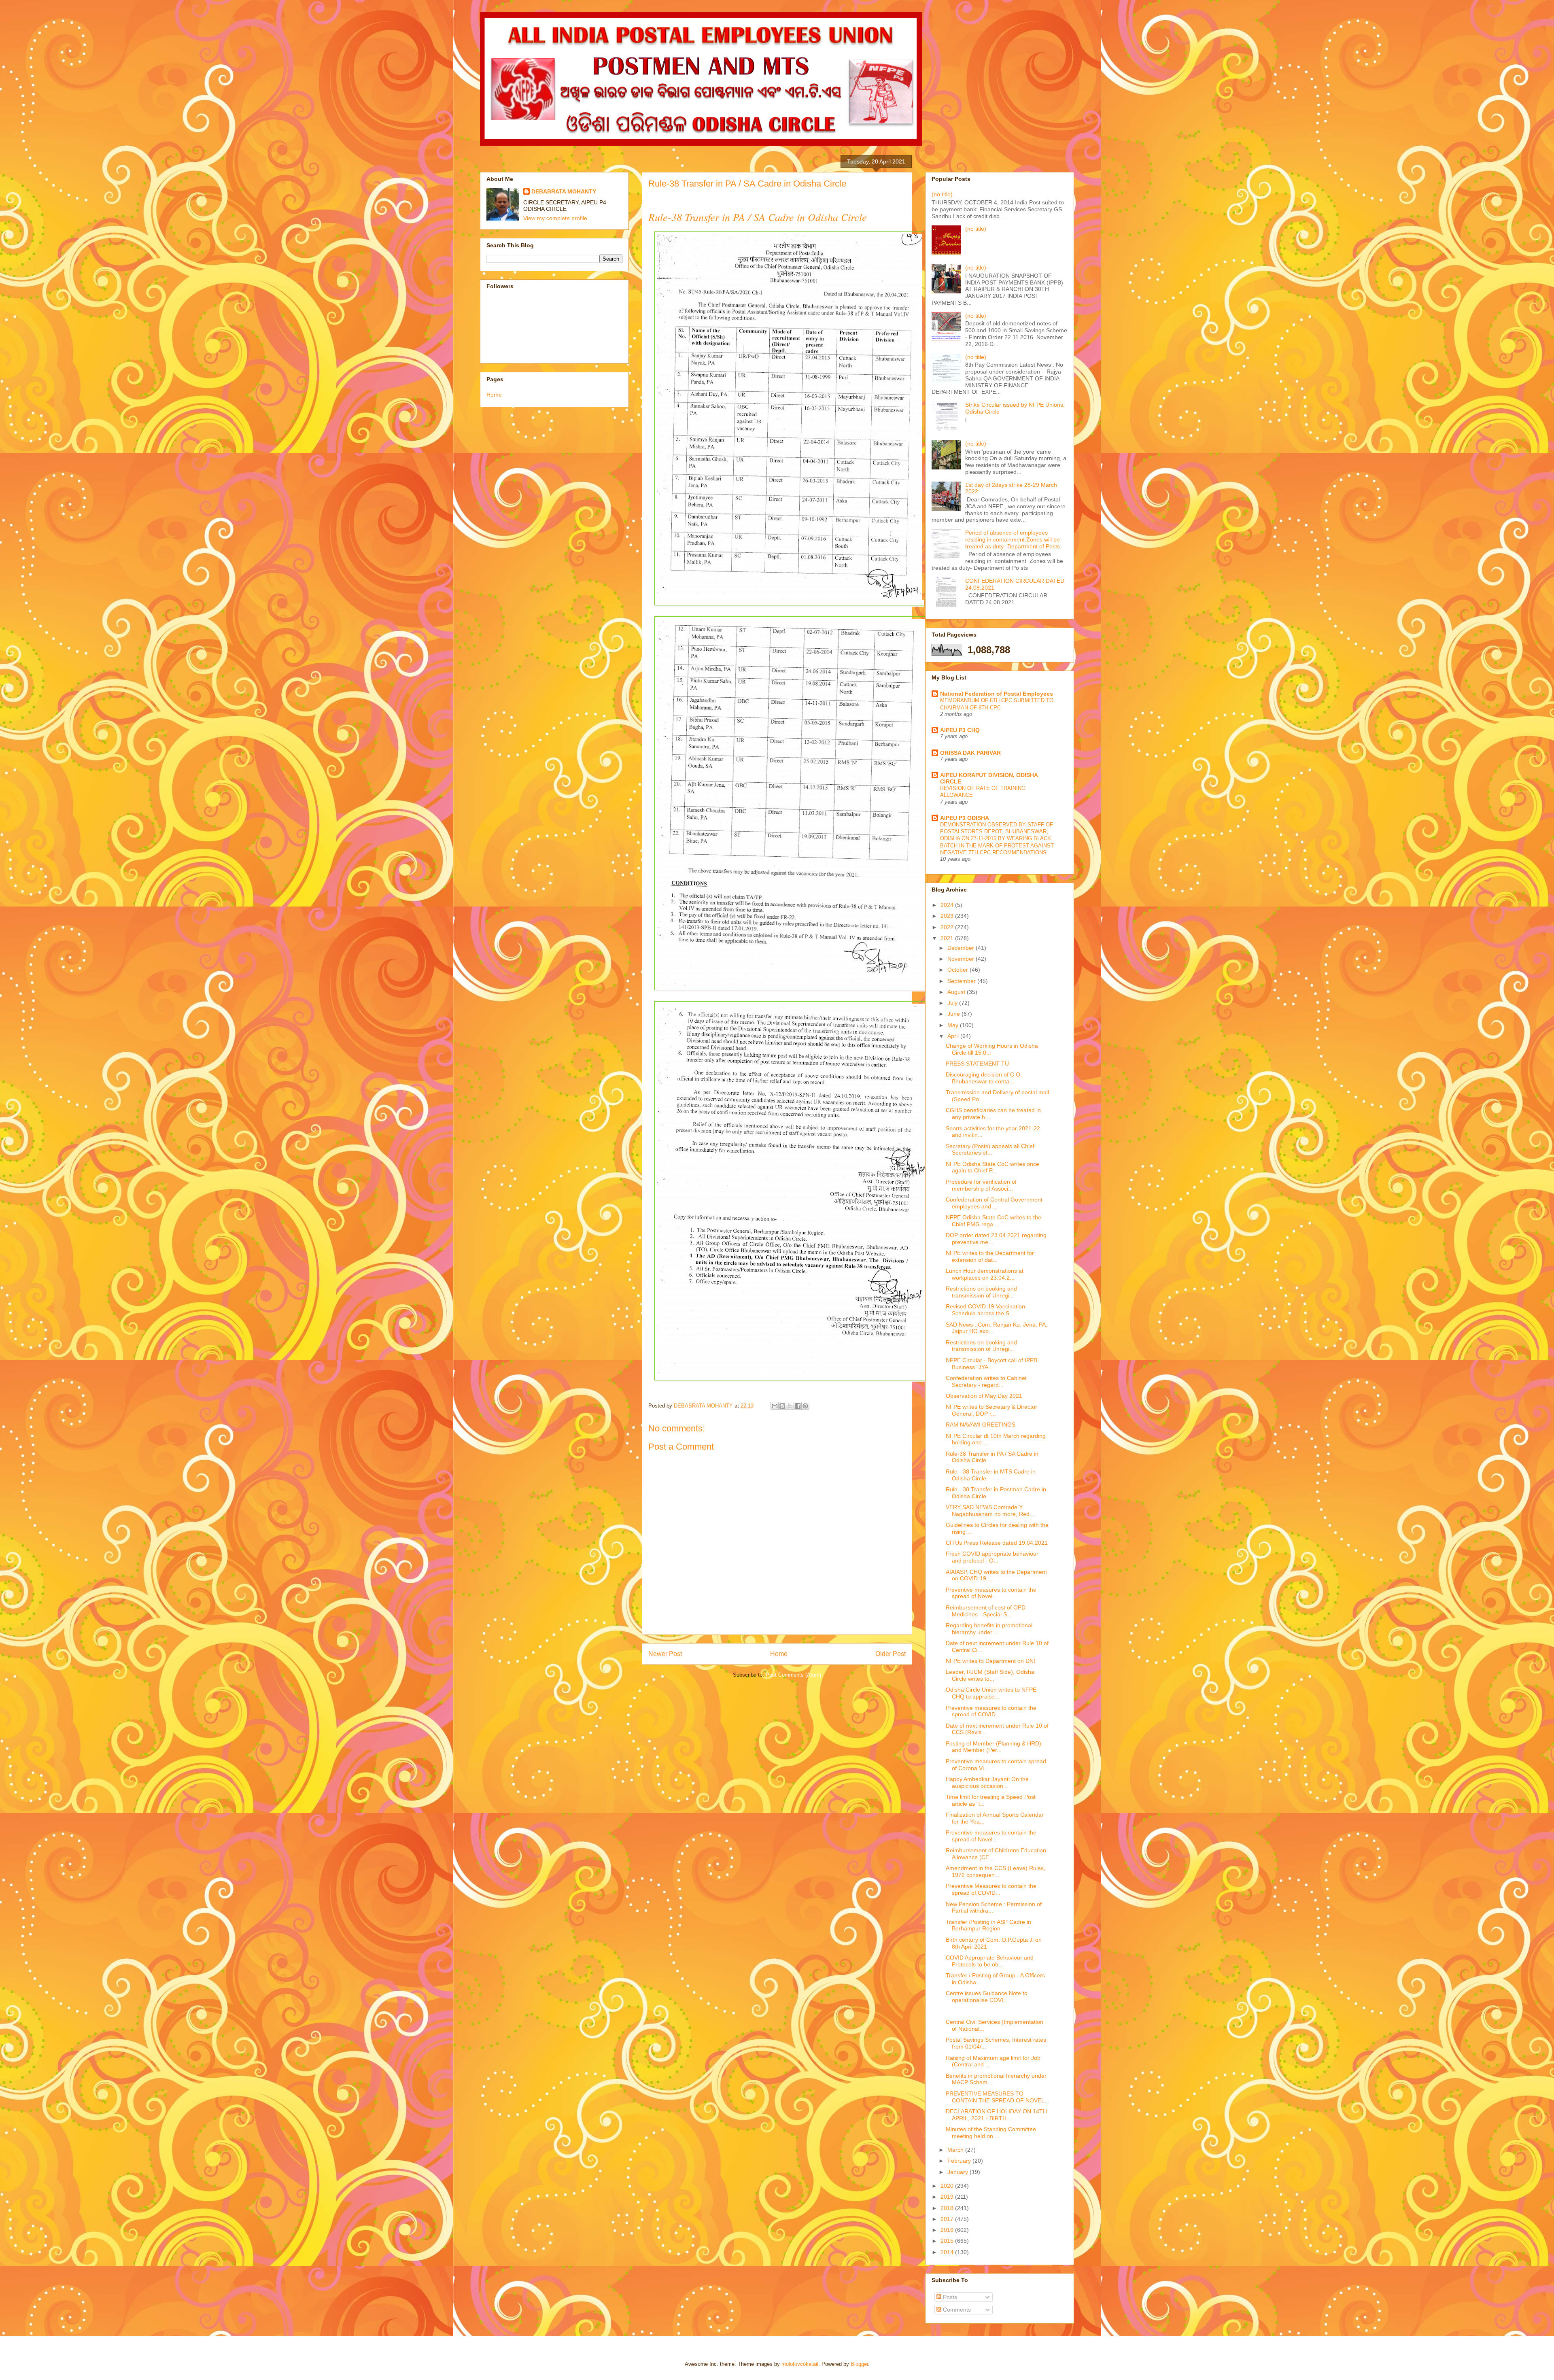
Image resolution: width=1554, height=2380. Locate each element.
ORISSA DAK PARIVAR (970, 753)
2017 (948, 2219)
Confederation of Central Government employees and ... (994, 1203)
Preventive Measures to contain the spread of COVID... (991, 1889)
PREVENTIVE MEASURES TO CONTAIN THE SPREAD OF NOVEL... (998, 2097)
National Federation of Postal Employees (997, 694)
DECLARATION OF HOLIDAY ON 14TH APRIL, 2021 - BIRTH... (996, 2115)
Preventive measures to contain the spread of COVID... (991, 1711)
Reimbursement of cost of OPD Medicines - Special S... (986, 1611)
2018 (948, 2208)
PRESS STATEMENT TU (977, 1064)
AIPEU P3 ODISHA (965, 818)
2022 (948, 927)
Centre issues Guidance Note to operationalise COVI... (987, 1997)
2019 (948, 2197)
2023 (948, 916)
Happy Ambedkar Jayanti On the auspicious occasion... (987, 1782)
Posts (949, 2297)
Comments (956, 2310)
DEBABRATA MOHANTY (564, 191)
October (959, 970)
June (954, 1014)
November (962, 959)
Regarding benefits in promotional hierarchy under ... (989, 1629)
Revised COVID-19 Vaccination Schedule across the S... (985, 1310)
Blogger (859, 2364)
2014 (948, 2252)
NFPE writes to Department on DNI (990, 1661)
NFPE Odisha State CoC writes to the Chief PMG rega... (994, 1221)
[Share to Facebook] (798, 1406)
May (954, 1025)
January (959, 2172)
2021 (948, 938)
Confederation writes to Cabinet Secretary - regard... (986, 1381)
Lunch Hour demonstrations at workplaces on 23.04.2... (985, 1274)
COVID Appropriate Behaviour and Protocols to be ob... (990, 1961)
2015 (948, 2241)
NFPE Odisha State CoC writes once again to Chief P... (992, 1167)
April (954, 1036)
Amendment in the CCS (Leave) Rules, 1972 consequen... (996, 1872)
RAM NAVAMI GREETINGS (981, 1425)
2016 (948, 2230)
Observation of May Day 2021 (984, 1396)
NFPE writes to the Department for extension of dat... (990, 1256)
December (962, 948)
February (960, 2161)
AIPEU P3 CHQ (960, 730)
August (957, 992)
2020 (948, 2186)
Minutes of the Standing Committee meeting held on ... (991, 2133)
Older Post (891, 1654)
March (956, 2150)
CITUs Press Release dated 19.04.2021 (997, 1543)
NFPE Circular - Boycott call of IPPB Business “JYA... (991, 1364)
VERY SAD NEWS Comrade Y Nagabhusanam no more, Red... (990, 1511)
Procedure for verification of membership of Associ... (981, 1185)
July (953, 1003)
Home (779, 1654)
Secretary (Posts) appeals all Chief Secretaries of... (990, 1150)
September (962, 981)
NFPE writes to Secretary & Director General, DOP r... (991, 1410)
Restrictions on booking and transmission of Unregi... (981, 1292)
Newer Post (665, 1654)
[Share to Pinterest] (805, 1406)
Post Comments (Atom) (793, 1675)
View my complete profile (555, 218)
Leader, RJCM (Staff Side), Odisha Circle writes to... (990, 1675)
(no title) (942, 194)
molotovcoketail (800, 2364)
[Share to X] (790, 1406)
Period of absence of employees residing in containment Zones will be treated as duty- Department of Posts (1013, 539)
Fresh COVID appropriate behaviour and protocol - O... (992, 1557)
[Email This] (775, 1406)
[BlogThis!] (782, 1406)
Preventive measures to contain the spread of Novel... (991, 1593)
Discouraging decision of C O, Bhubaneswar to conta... (984, 1078)
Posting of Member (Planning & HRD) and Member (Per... (994, 1747)
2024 (948, 905)
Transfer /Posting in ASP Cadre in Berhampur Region (988, 1925)
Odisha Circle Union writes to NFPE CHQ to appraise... (991, 1693)
